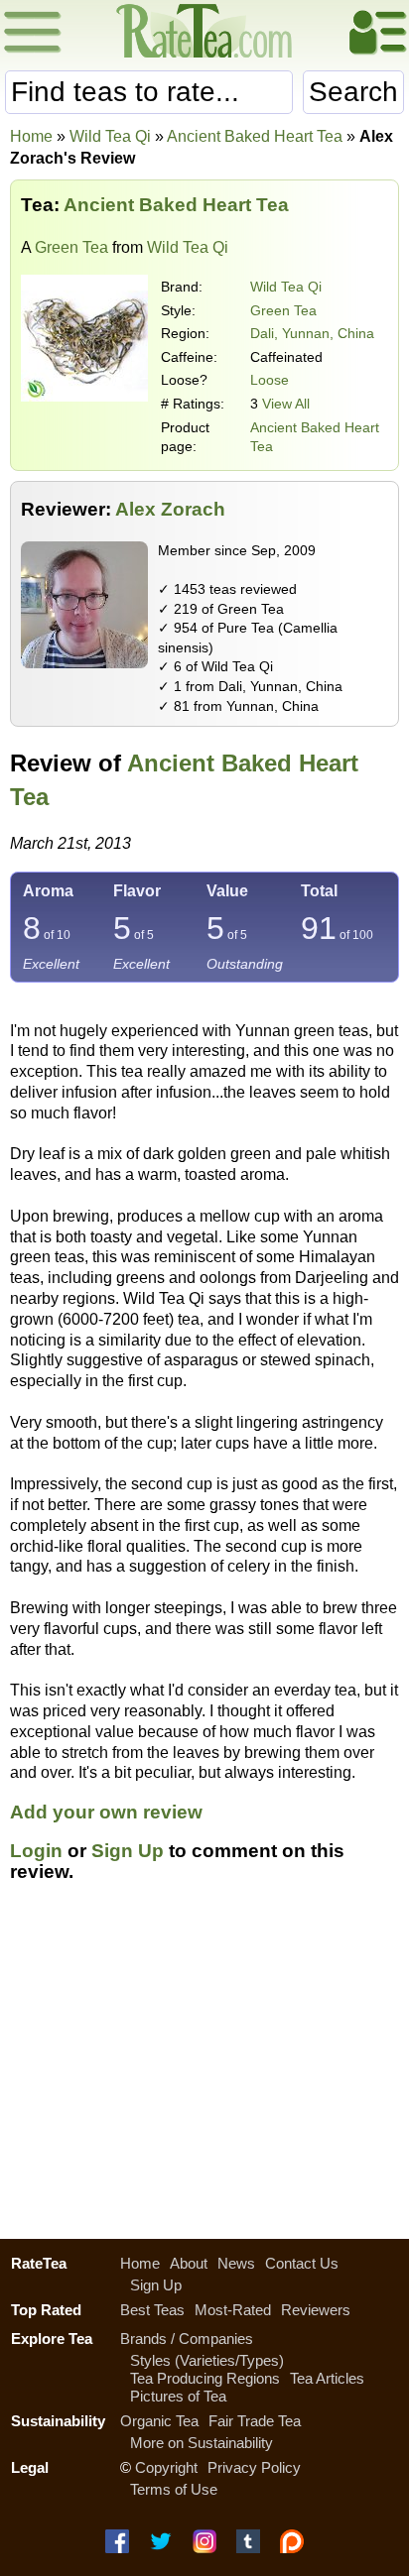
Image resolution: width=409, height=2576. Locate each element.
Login (36, 1851)
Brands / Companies (187, 2339)
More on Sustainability (202, 2443)
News (236, 2263)
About (189, 2263)
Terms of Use (174, 2489)
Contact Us (302, 2263)
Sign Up (128, 1851)
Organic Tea (159, 2421)
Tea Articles (327, 2378)
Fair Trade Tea (255, 2421)
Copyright (166, 2467)
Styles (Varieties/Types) (207, 2360)
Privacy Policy (254, 2467)
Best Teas (152, 2310)
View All (286, 404)
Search (353, 92)
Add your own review (106, 1812)
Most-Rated (233, 2310)
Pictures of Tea (178, 2396)
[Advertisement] (204, 2072)
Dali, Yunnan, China (312, 333)
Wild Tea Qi (286, 287)
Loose (270, 380)
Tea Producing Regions (205, 2378)
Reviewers (316, 2310)
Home (31, 136)
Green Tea (71, 247)
